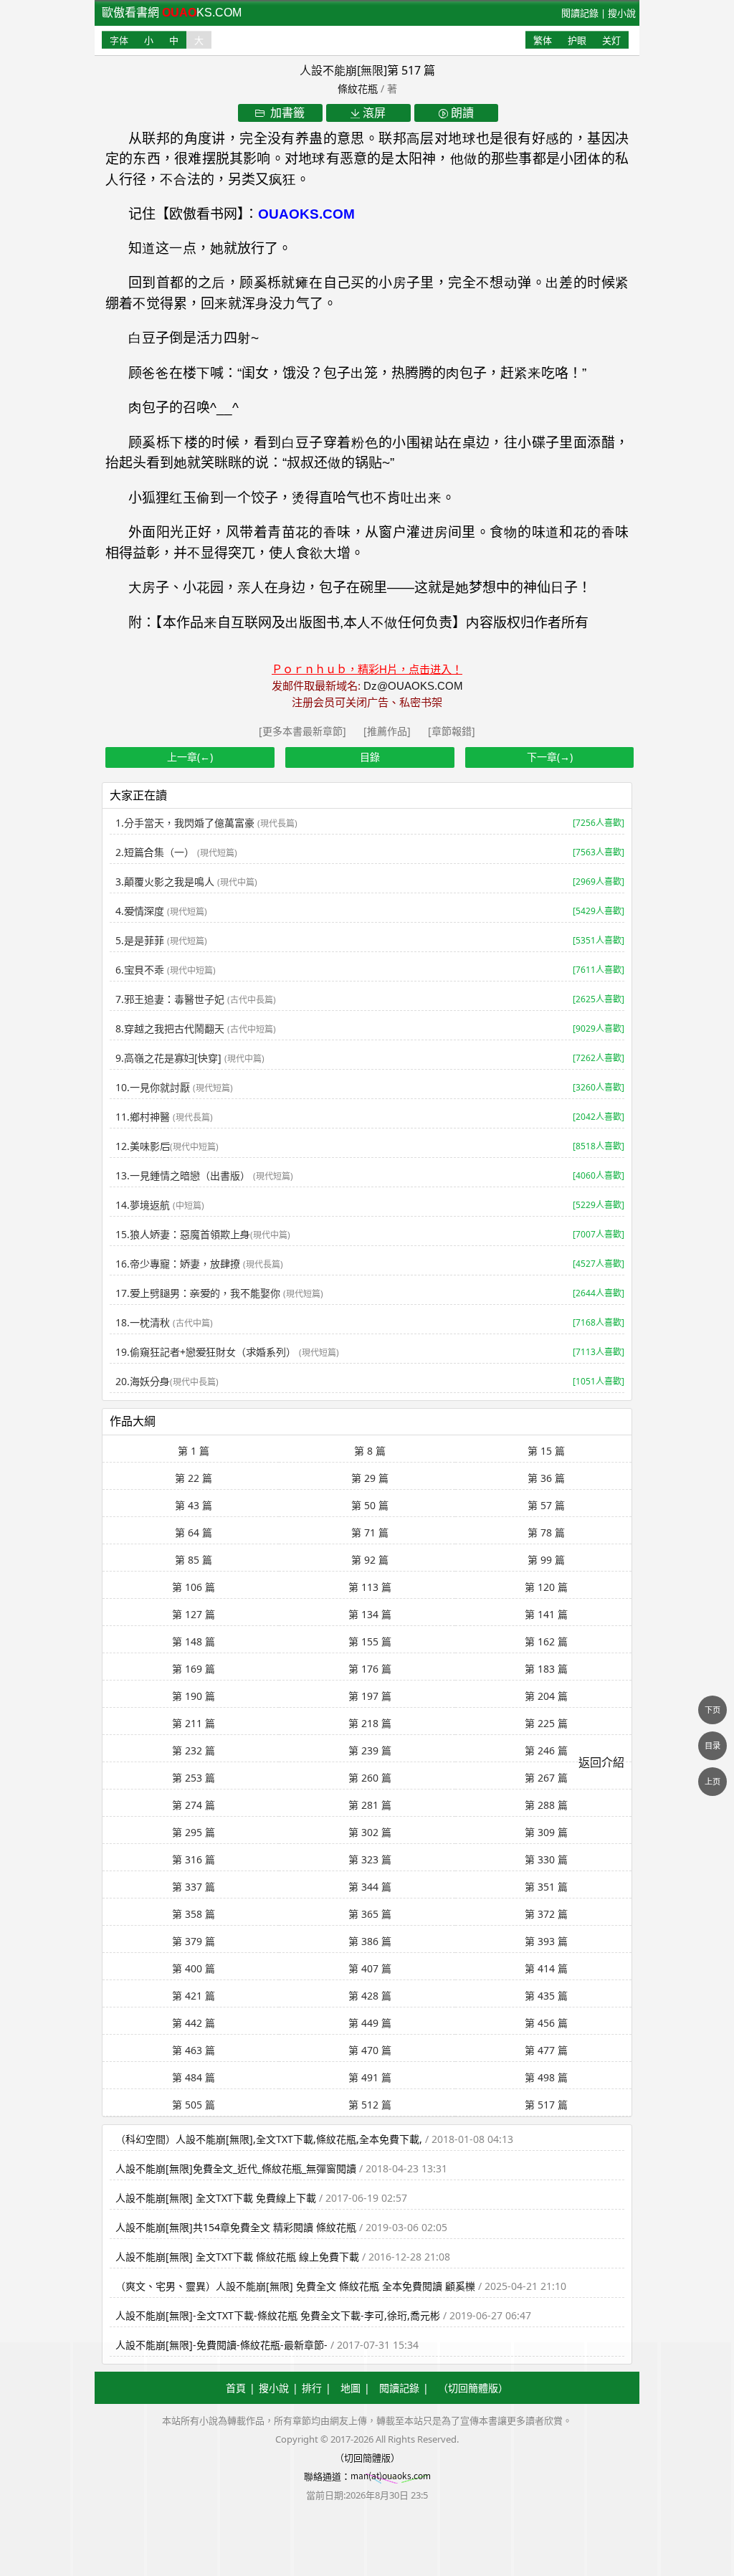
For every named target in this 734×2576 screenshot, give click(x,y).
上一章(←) (190, 757)
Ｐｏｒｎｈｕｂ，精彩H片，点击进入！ (367, 669)
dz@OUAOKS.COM (413, 686)
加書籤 (285, 113)
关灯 (611, 40)
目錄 (370, 757)
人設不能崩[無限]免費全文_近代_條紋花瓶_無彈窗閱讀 (236, 2168)
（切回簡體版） (473, 2388)
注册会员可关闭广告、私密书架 (367, 702)
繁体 (543, 40)
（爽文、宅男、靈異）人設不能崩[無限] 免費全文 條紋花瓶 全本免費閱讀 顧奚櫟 (295, 2286)
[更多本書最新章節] (304, 731)
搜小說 (622, 13)
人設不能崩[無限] (343, 70)
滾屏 (373, 113)
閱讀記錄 (580, 13)
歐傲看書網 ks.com (172, 13)
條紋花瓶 (358, 89)
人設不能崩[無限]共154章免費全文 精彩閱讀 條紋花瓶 (236, 2227)
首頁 (236, 2388)
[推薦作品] (389, 731)
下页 (712, 1710)
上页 (712, 1781)
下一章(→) (550, 757)
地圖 (351, 2388)
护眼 (577, 40)
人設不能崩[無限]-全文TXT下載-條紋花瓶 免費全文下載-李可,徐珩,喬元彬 (278, 2315)
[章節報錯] (452, 731)
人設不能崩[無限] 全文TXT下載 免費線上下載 (216, 2198)
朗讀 (461, 113)
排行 (312, 2388)
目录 (712, 1745)
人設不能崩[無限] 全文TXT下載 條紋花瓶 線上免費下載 (239, 2257)
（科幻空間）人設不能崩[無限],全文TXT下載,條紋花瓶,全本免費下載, (269, 2139)
